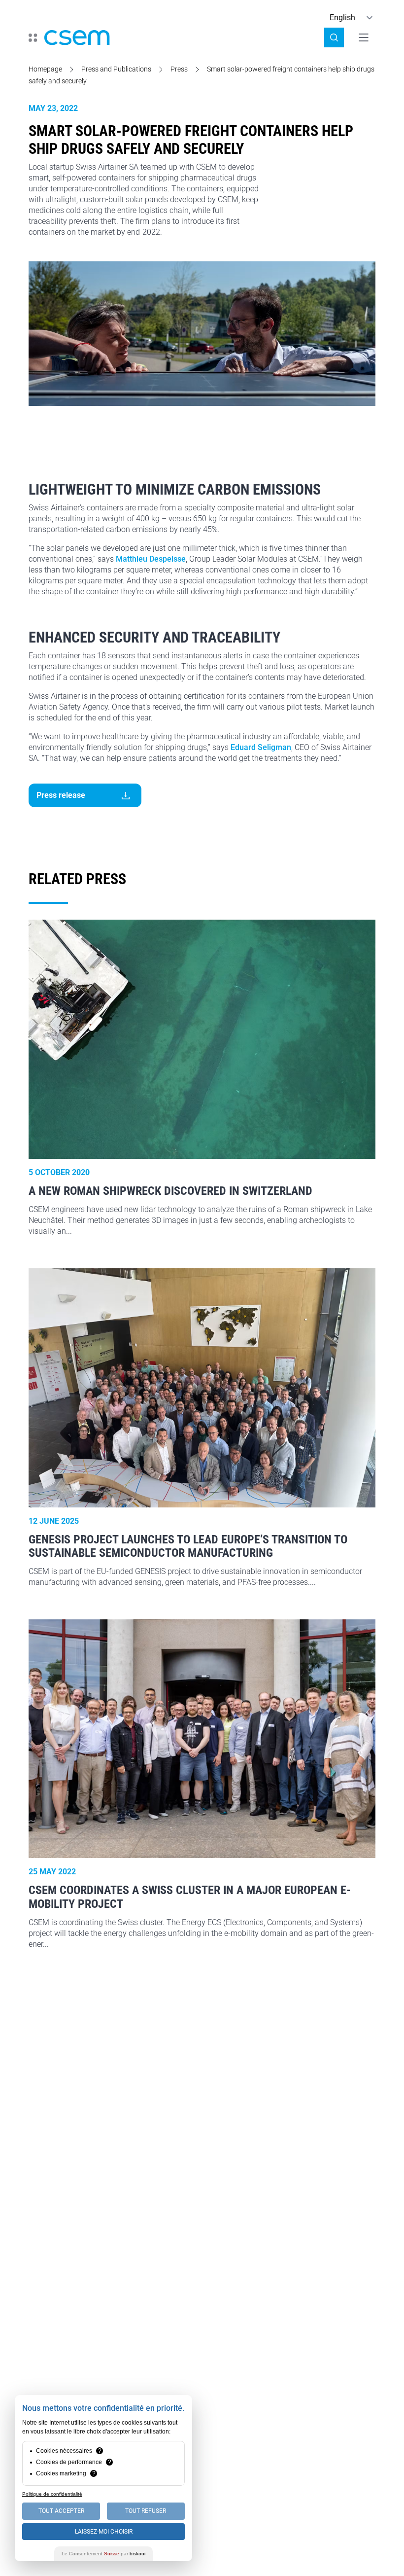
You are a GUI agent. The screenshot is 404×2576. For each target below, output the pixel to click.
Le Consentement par (103, 2554)
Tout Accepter (61, 2511)
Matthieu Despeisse (151, 559)
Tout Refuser (146, 2511)
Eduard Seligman (261, 747)
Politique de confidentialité (52, 2494)
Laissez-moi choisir (104, 2532)
